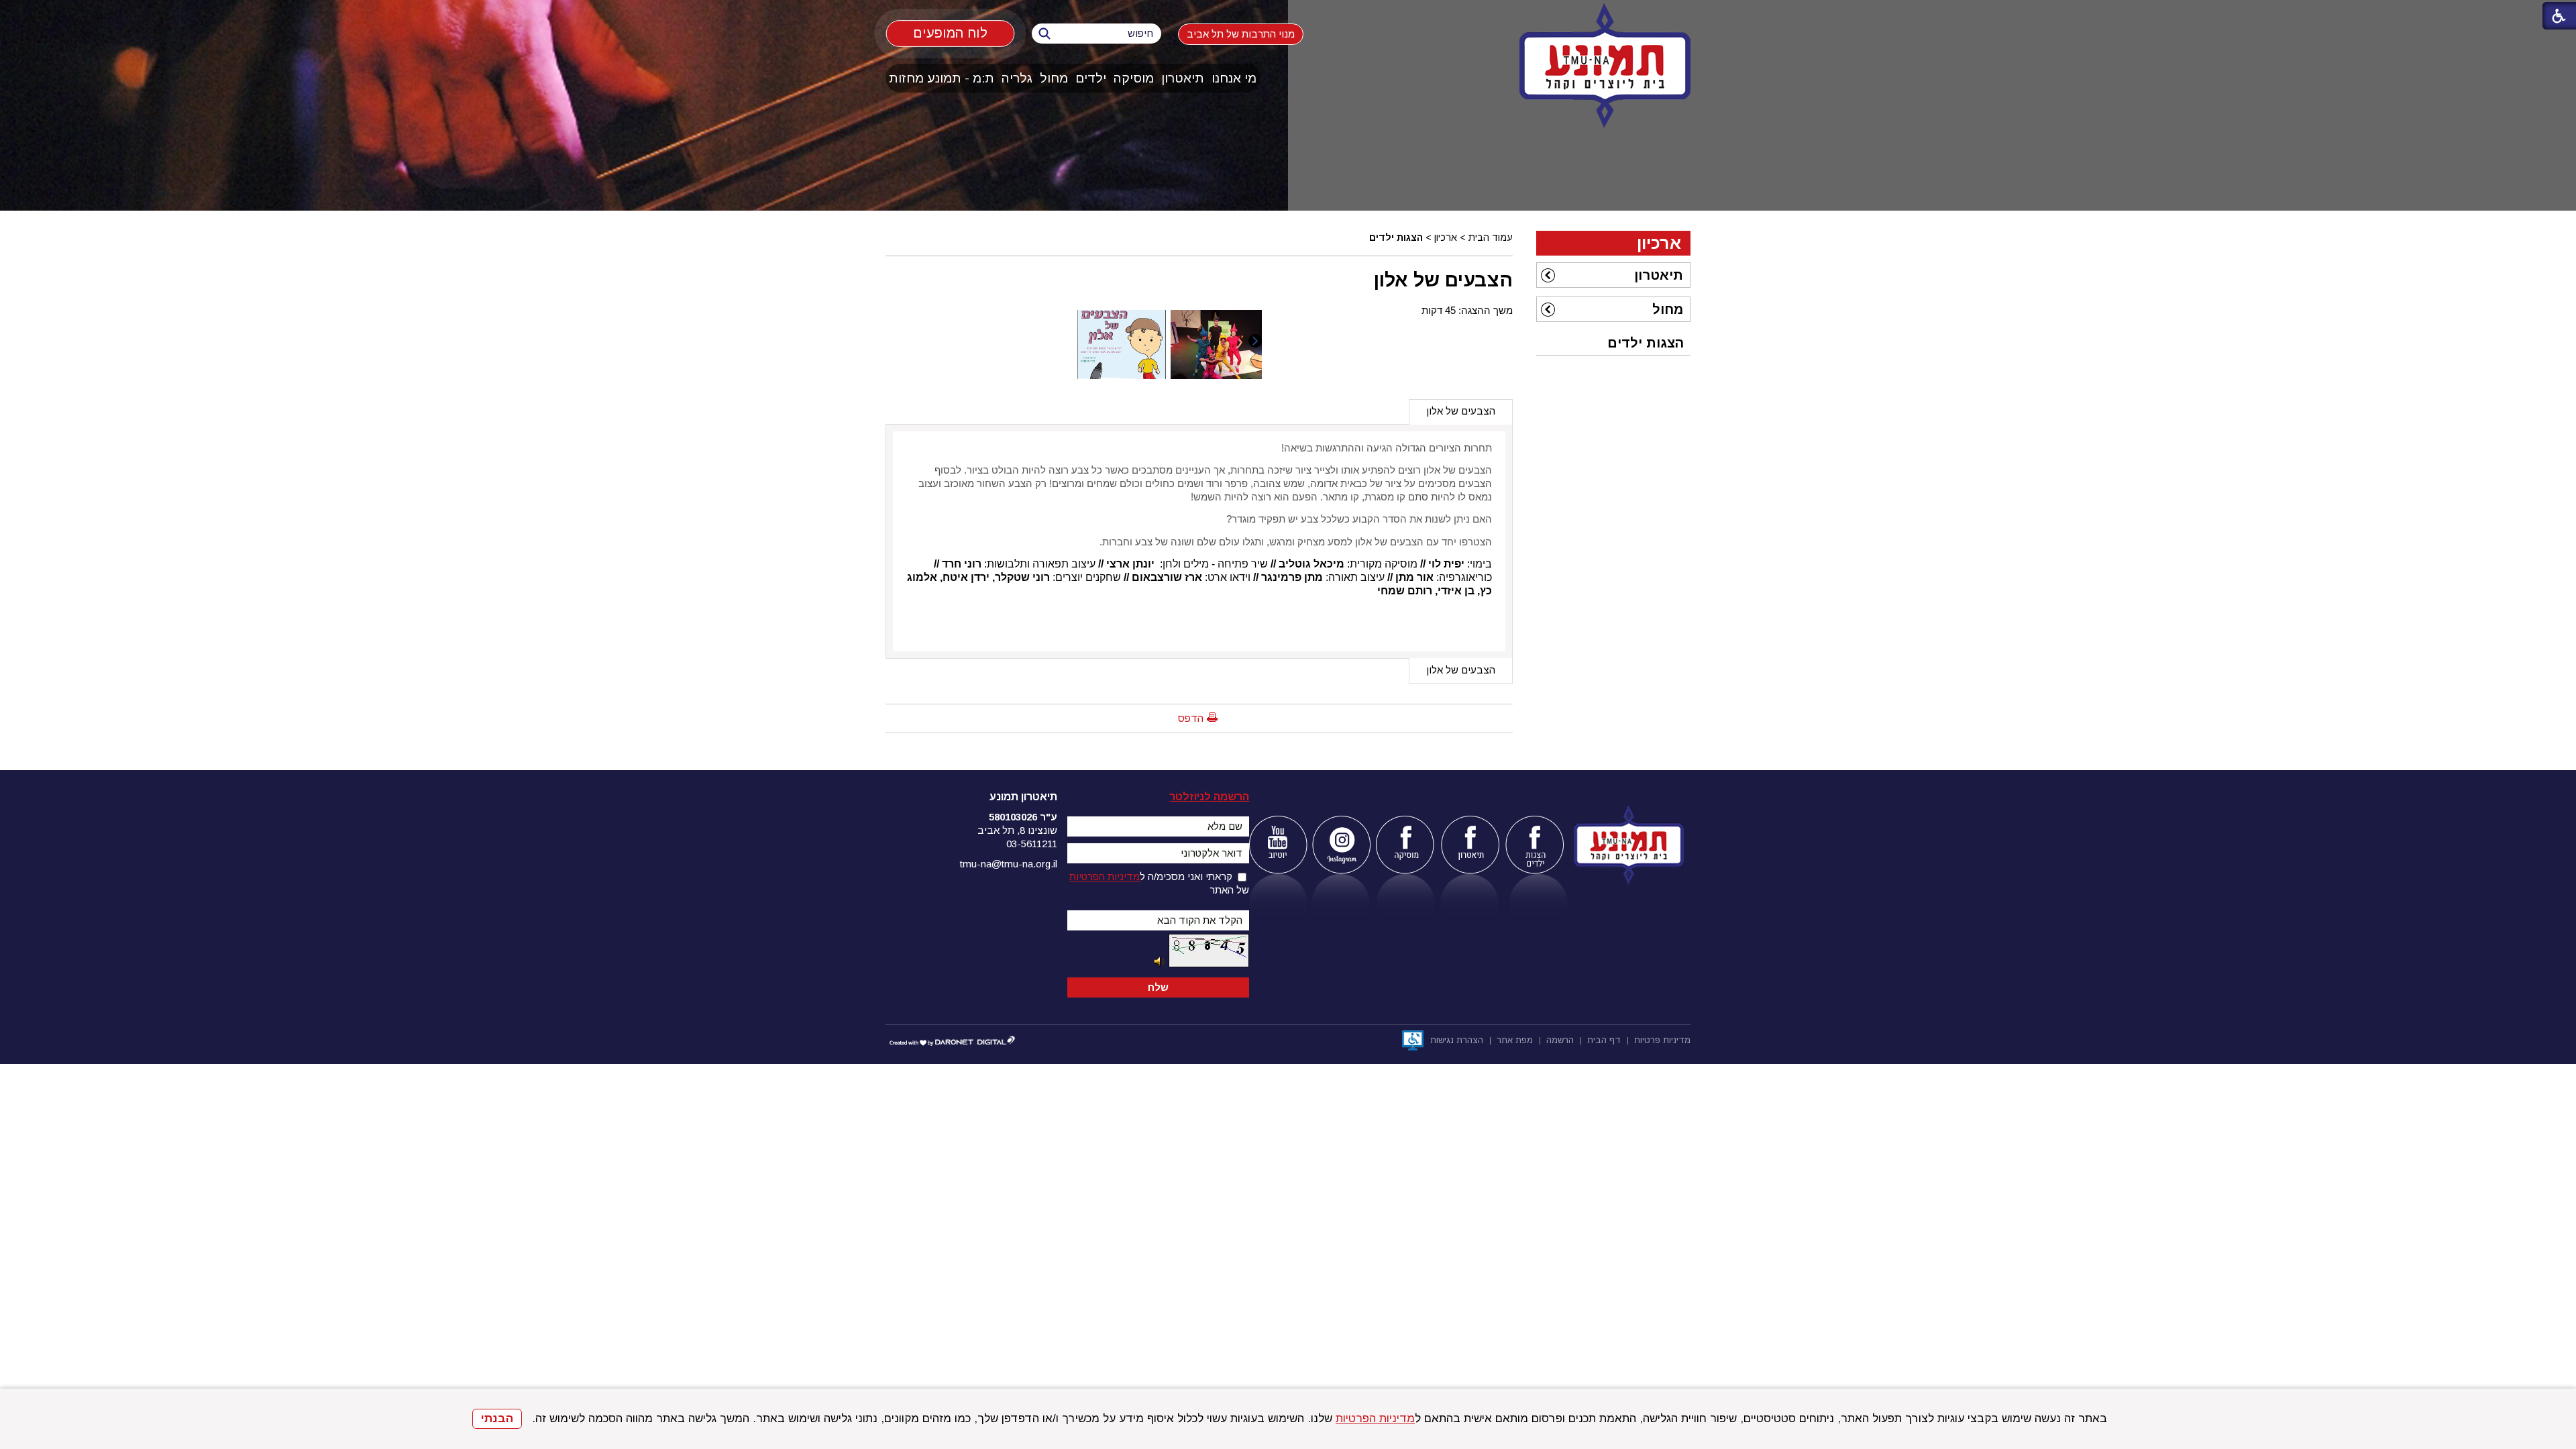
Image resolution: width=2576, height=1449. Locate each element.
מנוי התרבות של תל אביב (1241, 34)
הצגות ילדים (1396, 237)
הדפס (1191, 718)
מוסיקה (1134, 78)
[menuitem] (1234, 78)
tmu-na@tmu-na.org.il (1009, 864)
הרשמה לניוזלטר (1209, 797)
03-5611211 (1032, 844)
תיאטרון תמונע (1023, 797)
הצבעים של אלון (1443, 280)
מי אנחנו (1234, 78)
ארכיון (1446, 237)
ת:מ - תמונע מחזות (942, 78)
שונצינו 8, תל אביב (1017, 830)
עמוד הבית (1491, 237)
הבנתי (497, 1418)
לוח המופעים (950, 33)
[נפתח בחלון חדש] (1278, 845)
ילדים (1091, 78)
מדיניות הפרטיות (1375, 1418)
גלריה (1017, 78)
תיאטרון (1183, 78)
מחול (1054, 78)
